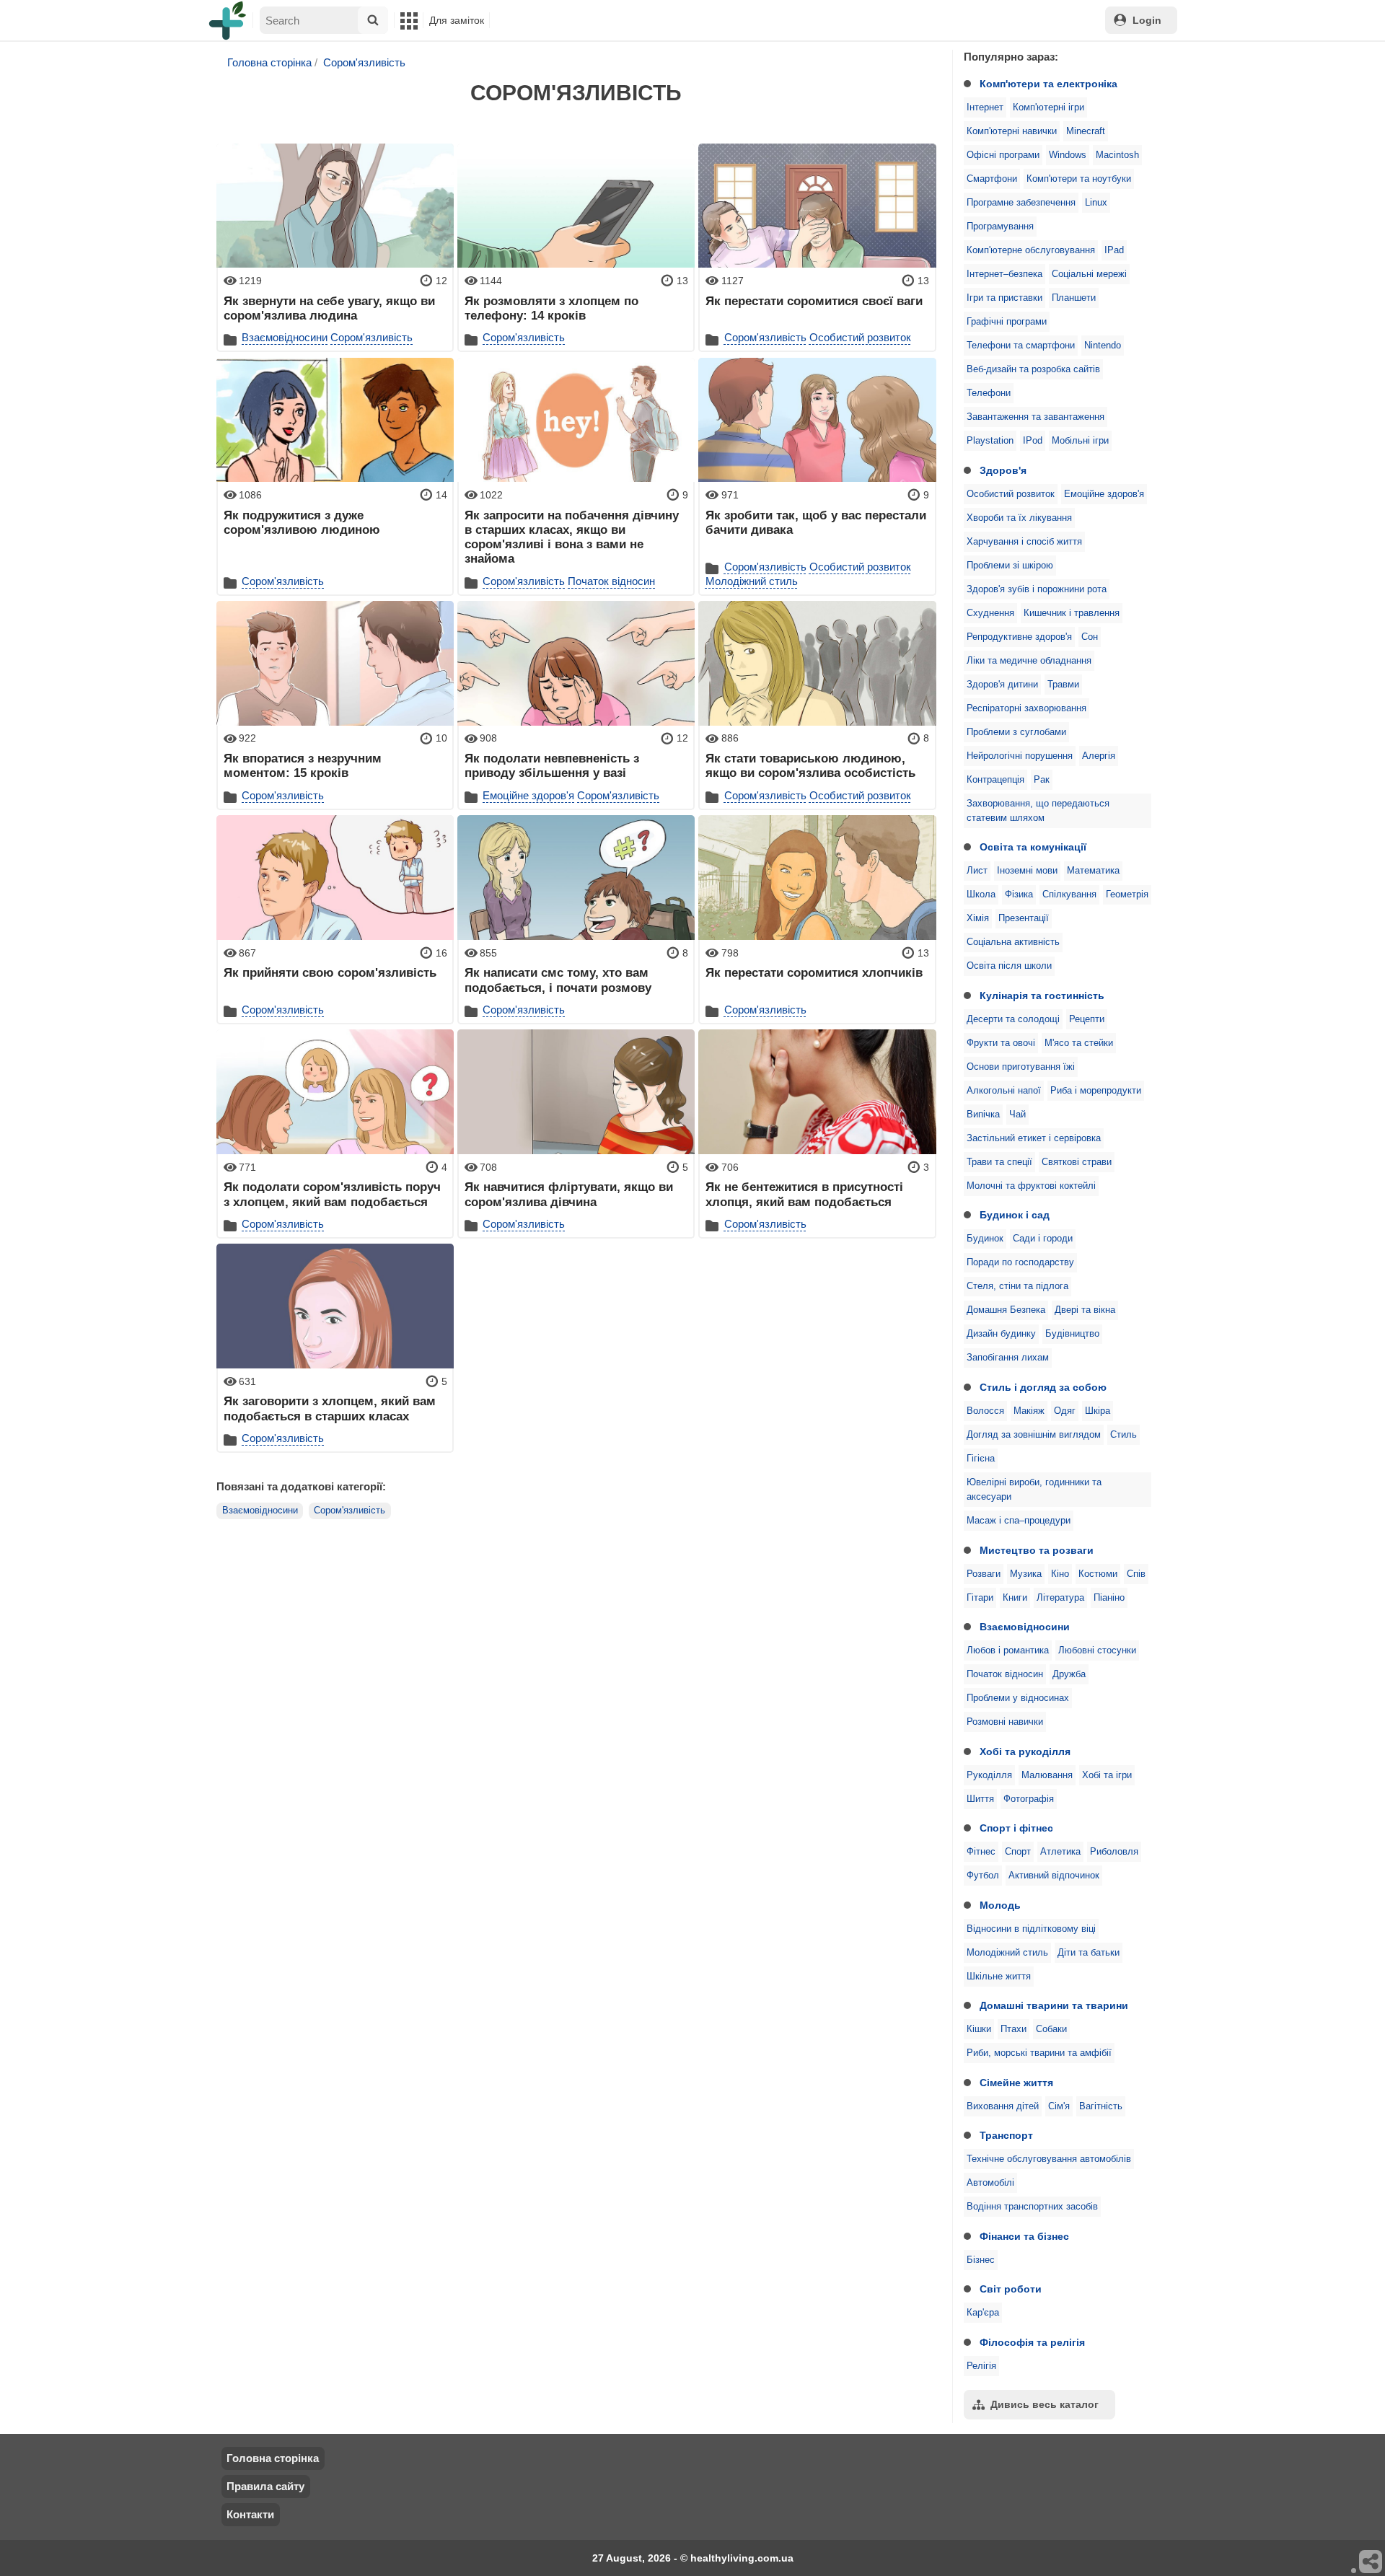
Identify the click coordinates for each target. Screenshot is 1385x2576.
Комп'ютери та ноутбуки (1079, 179)
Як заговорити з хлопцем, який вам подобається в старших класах (330, 1408)
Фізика (1019, 894)
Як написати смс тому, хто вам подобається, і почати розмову (558, 980)
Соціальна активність (1013, 942)
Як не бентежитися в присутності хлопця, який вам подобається (804, 1194)
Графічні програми (1007, 322)
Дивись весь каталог (1045, 2404)
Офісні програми (1003, 155)
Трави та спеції (999, 1162)
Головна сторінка (269, 62)
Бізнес (981, 2260)
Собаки (1051, 2029)
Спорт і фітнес (1016, 1828)
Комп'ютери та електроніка (1048, 84)
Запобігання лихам (1008, 1358)
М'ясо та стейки (1079, 1043)
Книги (1015, 1598)
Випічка (983, 1115)
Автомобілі (990, 2183)
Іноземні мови (1027, 871)
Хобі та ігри (1107, 1775)
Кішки (979, 2029)
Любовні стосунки (1097, 1650)
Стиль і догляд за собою (1043, 1387)
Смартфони (992, 179)
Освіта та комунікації (1033, 847)
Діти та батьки (1089, 1953)
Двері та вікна (1085, 1310)
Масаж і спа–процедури (1019, 1521)
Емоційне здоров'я (1104, 494)
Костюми (1098, 1574)
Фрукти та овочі (1001, 1043)
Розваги (984, 1574)
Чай (1017, 1115)
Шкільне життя (999, 1977)
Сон (1090, 637)
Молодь (1000, 1905)
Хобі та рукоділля (1025, 1751)
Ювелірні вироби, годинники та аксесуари (1034, 1490)
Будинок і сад (1015, 1215)
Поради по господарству (1020, 1262)
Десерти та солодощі (1013, 1019)
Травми (1063, 685)
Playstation (990, 441)
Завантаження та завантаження (1036, 417)
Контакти (250, 2514)
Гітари (980, 1598)
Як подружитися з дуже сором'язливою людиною (302, 522)
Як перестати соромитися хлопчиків (814, 972)
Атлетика (1060, 1852)
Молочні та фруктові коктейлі (1031, 1186)
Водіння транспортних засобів (1032, 2207)
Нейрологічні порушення (1020, 756)
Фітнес (981, 1852)
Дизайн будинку (1001, 1334)
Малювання (1047, 1775)
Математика (1093, 871)
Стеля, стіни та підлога (1017, 1286)
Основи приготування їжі (1021, 1067)
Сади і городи (1043, 1239)
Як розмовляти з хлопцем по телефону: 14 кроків (551, 308)
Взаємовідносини (1025, 1627)
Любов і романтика (1008, 1650)
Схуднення (990, 613)
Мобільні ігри (1080, 441)
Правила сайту (265, 2486)
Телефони (989, 393)
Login (1147, 20)
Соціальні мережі (1089, 274)
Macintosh (1117, 155)
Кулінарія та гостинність (1042, 995)
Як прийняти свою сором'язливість (330, 972)
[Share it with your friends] (1371, 2562)
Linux (1096, 203)
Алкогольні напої (1004, 1091)
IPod (1033, 441)
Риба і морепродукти (1096, 1091)
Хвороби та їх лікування (1019, 518)
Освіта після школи (1009, 966)
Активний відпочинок (1054, 1876)
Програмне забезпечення (1021, 203)
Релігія (981, 2366)
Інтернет (985, 107)
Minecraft (1086, 131)
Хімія (978, 918)
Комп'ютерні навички (1012, 131)
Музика (1026, 1574)
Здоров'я (1003, 470)
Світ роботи (1011, 2289)
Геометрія (1127, 894)
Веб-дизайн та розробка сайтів (1033, 369)
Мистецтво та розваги (1037, 1550)
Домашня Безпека (1006, 1310)
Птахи (1014, 2029)
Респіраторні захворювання (1026, 708)
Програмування (1000, 227)
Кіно (1060, 1574)
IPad (1114, 250)
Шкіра (1098, 1411)
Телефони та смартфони (1021, 346)
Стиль (1124, 1435)
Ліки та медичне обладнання (1029, 661)
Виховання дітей (1003, 2106)
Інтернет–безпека (1004, 274)
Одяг (1065, 1411)
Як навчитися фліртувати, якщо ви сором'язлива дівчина (569, 1194)
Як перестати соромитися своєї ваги (814, 301)
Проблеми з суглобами (1016, 732)
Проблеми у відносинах (1018, 1698)
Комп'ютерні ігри (1048, 107)
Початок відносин (1005, 1674)
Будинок (985, 1239)
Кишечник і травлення (1072, 613)
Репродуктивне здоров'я (1019, 637)
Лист (977, 871)
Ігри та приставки (1004, 298)
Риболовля (1114, 1852)
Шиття (980, 1799)
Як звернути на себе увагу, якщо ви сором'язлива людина (329, 308)
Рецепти (1087, 1019)
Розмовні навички (1005, 1722)
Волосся (985, 1411)
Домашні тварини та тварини (1054, 2005)
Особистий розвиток (1011, 494)
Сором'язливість (364, 62)
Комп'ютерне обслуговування (1031, 250)
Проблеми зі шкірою (1010, 566)
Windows (1068, 155)
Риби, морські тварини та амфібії (1039, 2053)
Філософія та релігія (1032, 2342)
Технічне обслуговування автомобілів (1049, 2159)
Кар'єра (983, 2313)
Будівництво (1072, 1334)
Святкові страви (1077, 1162)
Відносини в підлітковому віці (1031, 1929)
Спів (1136, 1574)
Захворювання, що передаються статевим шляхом (1038, 811)
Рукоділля (989, 1775)
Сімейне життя (1016, 2083)
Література (1060, 1598)
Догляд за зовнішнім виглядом (1034, 1435)
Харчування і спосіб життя (1024, 542)
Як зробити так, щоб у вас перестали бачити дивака (816, 522)
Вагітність (1101, 2106)
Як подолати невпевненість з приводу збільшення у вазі (552, 765)
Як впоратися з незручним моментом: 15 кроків (303, 765)
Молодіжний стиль (1007, 1953)
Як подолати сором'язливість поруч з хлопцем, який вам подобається (332, 1194)
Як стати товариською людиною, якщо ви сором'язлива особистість (810, 765)
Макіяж (1029, 1411)
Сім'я (1059, 2106)
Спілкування (1069, 894)
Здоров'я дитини (1002, 685)
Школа (981, 894)
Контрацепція (995, 780)
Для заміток (457, 20)
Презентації (1024, 918)
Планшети (1074, 298)
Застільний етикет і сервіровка (1034, 1138)
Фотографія (1029, 1799)
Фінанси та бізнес (1024, 2236)
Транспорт (1006, 2135)
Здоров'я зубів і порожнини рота (1037, 589)
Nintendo (1103, 346)
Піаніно (1109, 1598)
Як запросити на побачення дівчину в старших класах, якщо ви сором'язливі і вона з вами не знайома (572, 537)
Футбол (983, 1876)
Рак (1042, 780)
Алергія (1099, 756)
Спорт (1018, 1852)
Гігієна (981, 1459)
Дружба (1069, 1674)
